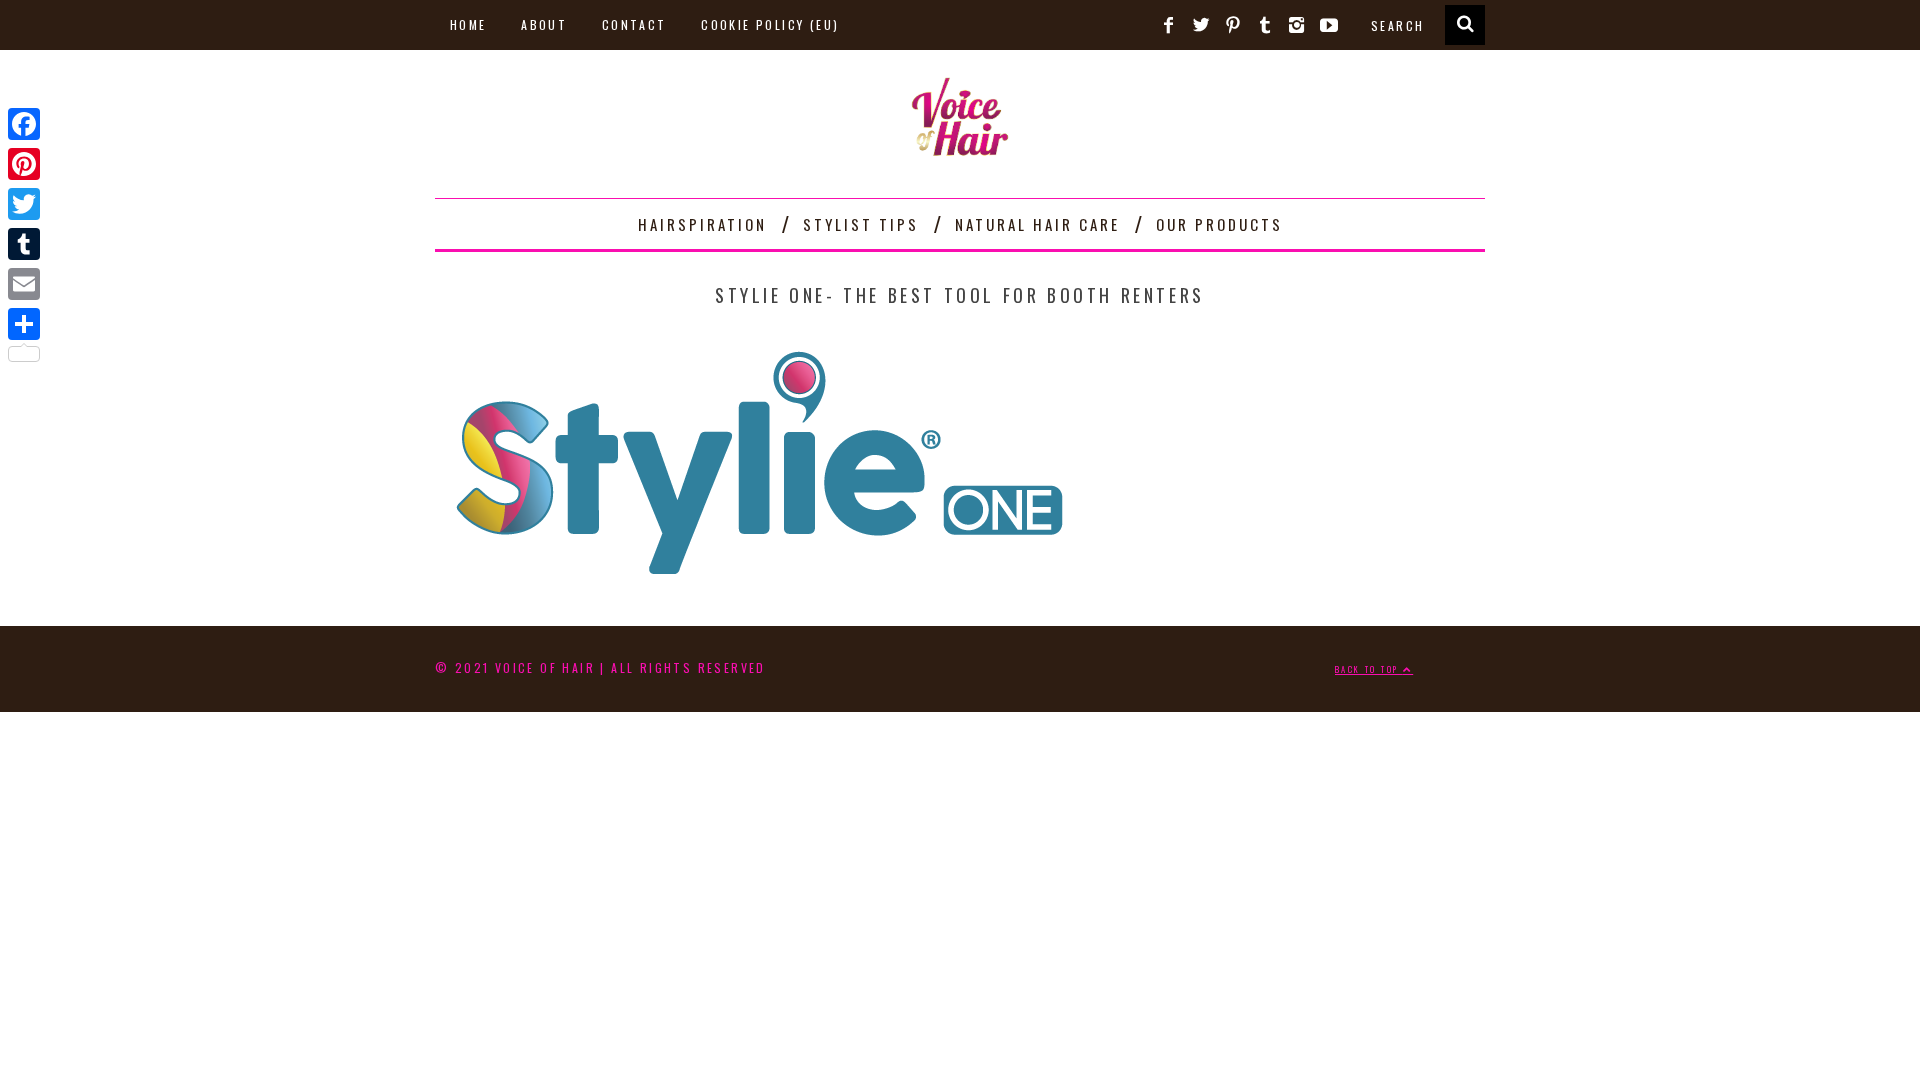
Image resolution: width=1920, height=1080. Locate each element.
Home (468, 24)
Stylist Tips (861, 224)
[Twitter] (24, 204)
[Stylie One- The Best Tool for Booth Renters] (760, 581)
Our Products (1219, 224)
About (544, 24)
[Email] (24, 284)
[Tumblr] (24, 244)
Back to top (1369, 669)
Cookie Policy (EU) (770, 24)
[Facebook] (24, 124)
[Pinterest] (24, 164)
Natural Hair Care (1037, 224)
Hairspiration (702, 224)
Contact (634, 24)
